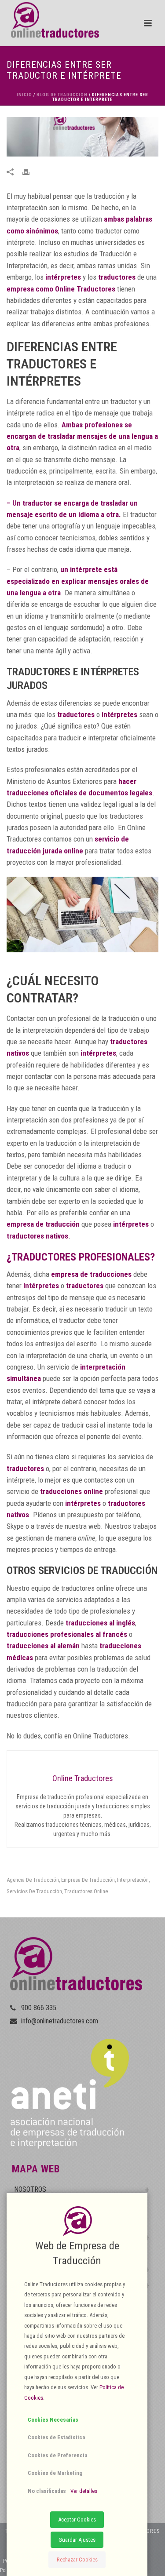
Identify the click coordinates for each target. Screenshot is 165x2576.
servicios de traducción (34, 1891)
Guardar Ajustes (77, 2540)
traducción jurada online (45, 851)
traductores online (86, 1891)
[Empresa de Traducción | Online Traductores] (49, 20)
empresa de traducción (88, 1880)
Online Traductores (85, 289)
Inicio (24, 95)
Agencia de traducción (33, 1880)
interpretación (133, 1880)
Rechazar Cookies (77, 2560)
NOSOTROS (30, 2189)
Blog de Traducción (62, 95)
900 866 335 (39, 2008)
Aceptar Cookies (77, 2520)
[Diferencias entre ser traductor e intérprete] (82, 137)
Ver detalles (84, 2491)
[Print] (30, 171)
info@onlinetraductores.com (60, 2021)
